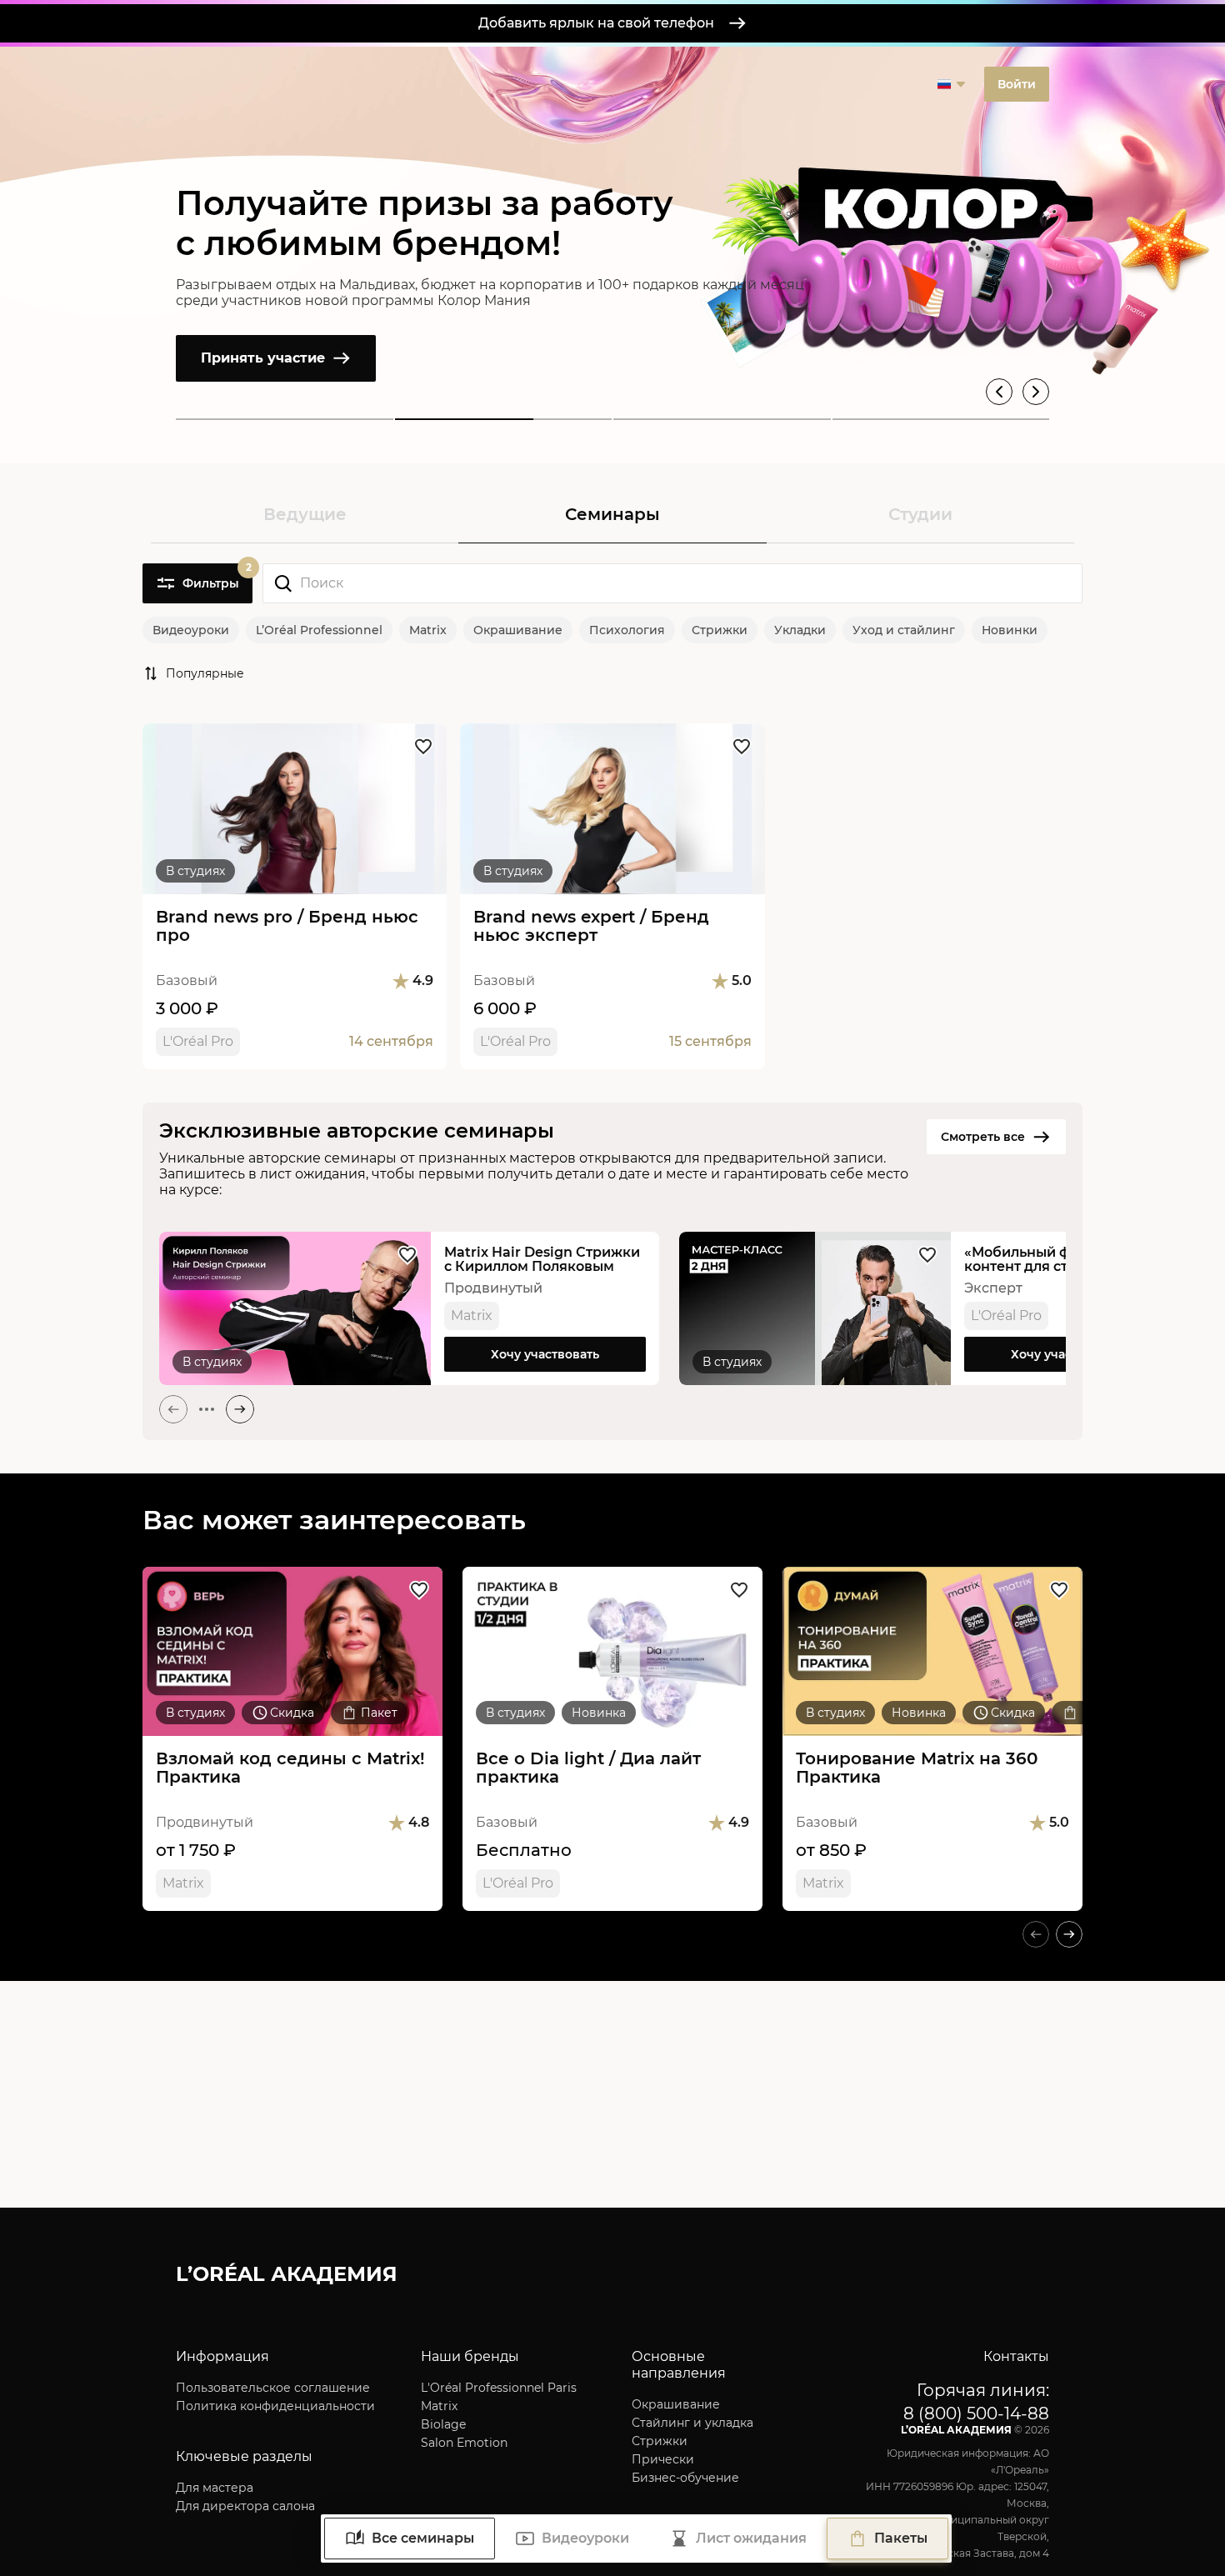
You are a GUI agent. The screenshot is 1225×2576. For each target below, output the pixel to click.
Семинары (612, 514)
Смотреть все (983, 1137)
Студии (920, 514)
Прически (663, 2459)
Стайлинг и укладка (692, 2423)
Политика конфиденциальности (275, 2406)
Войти (1017, 84)
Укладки (800, 630)
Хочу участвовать (545, 1354)
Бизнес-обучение (685, 2478)
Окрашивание (518, 630)
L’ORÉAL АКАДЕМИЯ (287, 2274)
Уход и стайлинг (904, 630)
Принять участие (263, 358)
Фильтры (217, 577)
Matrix (428, 630)
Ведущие (305, 514)
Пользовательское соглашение (273, 2388)
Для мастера (215, 2488)
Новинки (1010, 630)
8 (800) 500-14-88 (976, 2413)
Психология (627, 630)
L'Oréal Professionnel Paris (499, 2388)
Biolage (443, 2424)
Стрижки (720, 630)
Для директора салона (245, 2506)
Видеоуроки (191, 630)
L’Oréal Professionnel (319, 630)
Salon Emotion (464, 2443)
